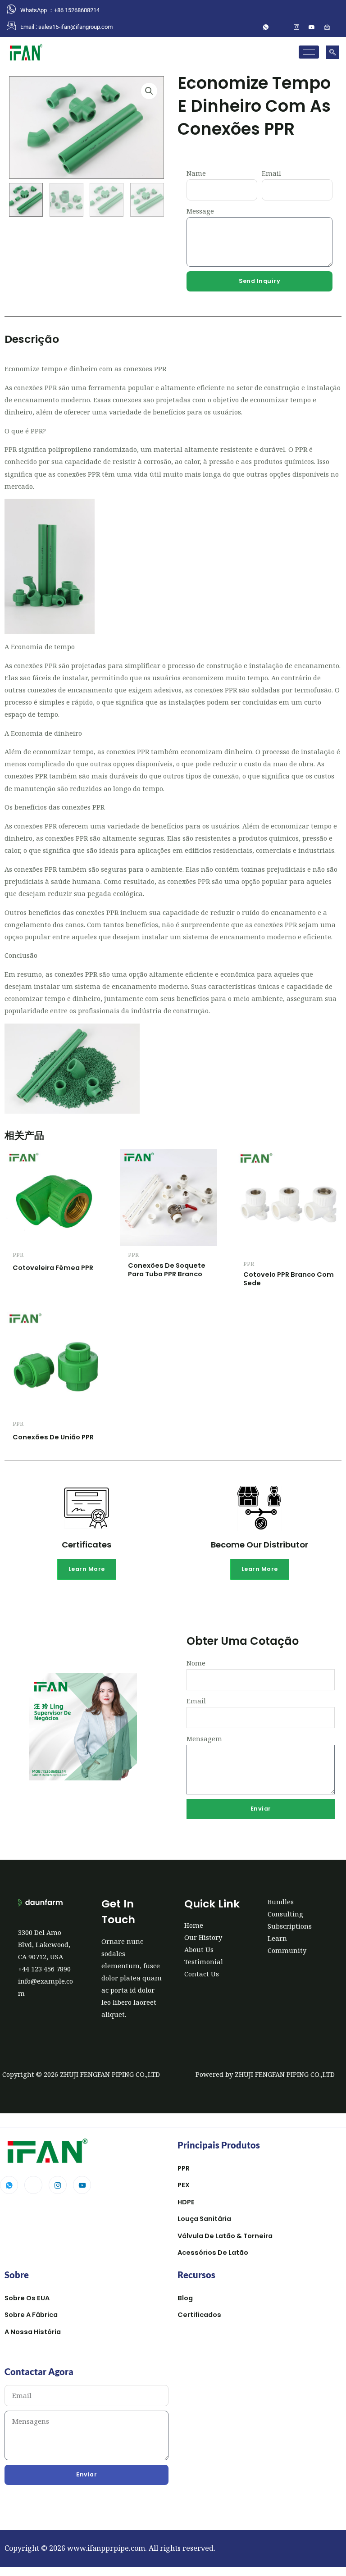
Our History (203, 1937)
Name (196, 173)
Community (287, 1950)
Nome (196, 1663)
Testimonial (204, 1962)
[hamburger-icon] (309, 52)
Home (194, 1925)
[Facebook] (281, 27)
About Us (199, 1949)
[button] (332, 52)
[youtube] (312, 27)
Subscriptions (290, 1926)
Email (271, 173)
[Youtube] (82, 2185)
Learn (277, 1938)
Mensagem (204, 1739)
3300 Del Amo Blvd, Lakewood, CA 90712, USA (44, 1944)
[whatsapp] (266, 27)
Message (200, 211)
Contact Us (202, 1974)
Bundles (281, 1902)
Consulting (285, 1914)
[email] (327, 27)
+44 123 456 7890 (44, 1969)
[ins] (296, 27)
